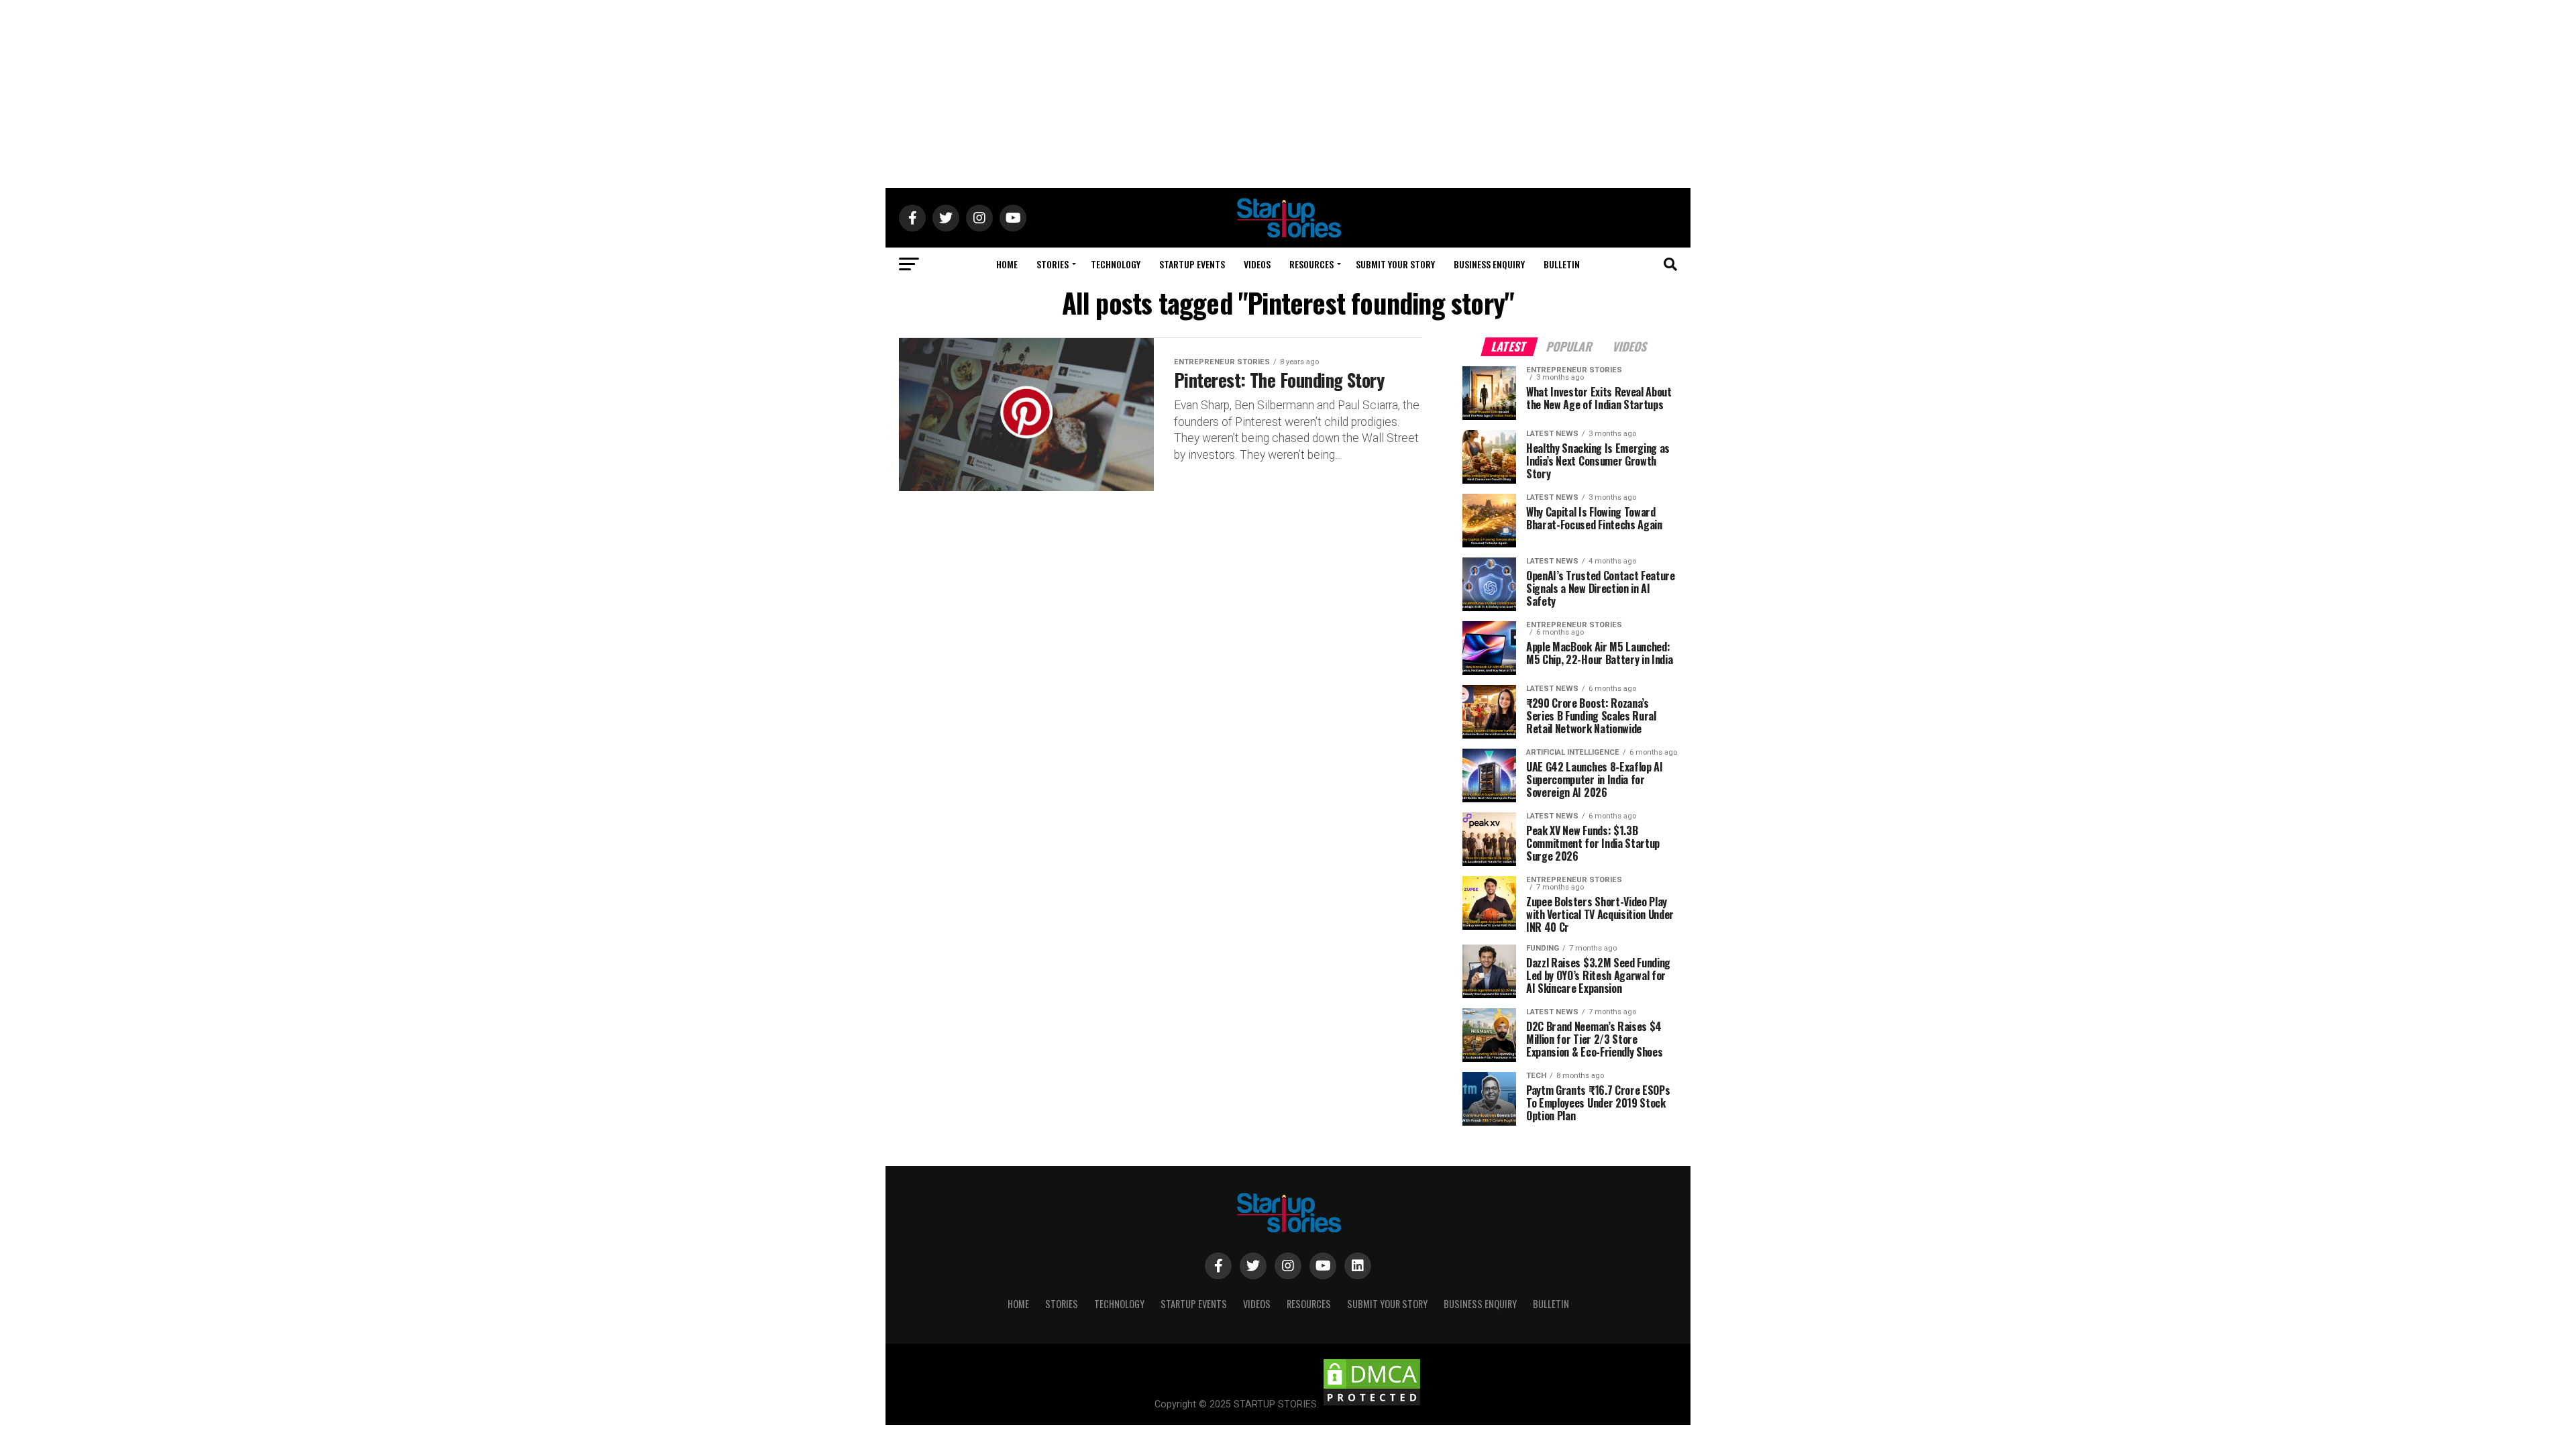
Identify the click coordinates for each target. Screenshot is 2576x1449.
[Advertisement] (1288, 94)
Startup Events (1192, 264)
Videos (1257, 264)
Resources (1311, 264)
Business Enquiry (1489, 264)
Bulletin (1562, 264)
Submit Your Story (1395, 264)
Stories (1053, 264)
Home (1007, 264)
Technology (1116, 264)
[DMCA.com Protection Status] (1372, 1404)
